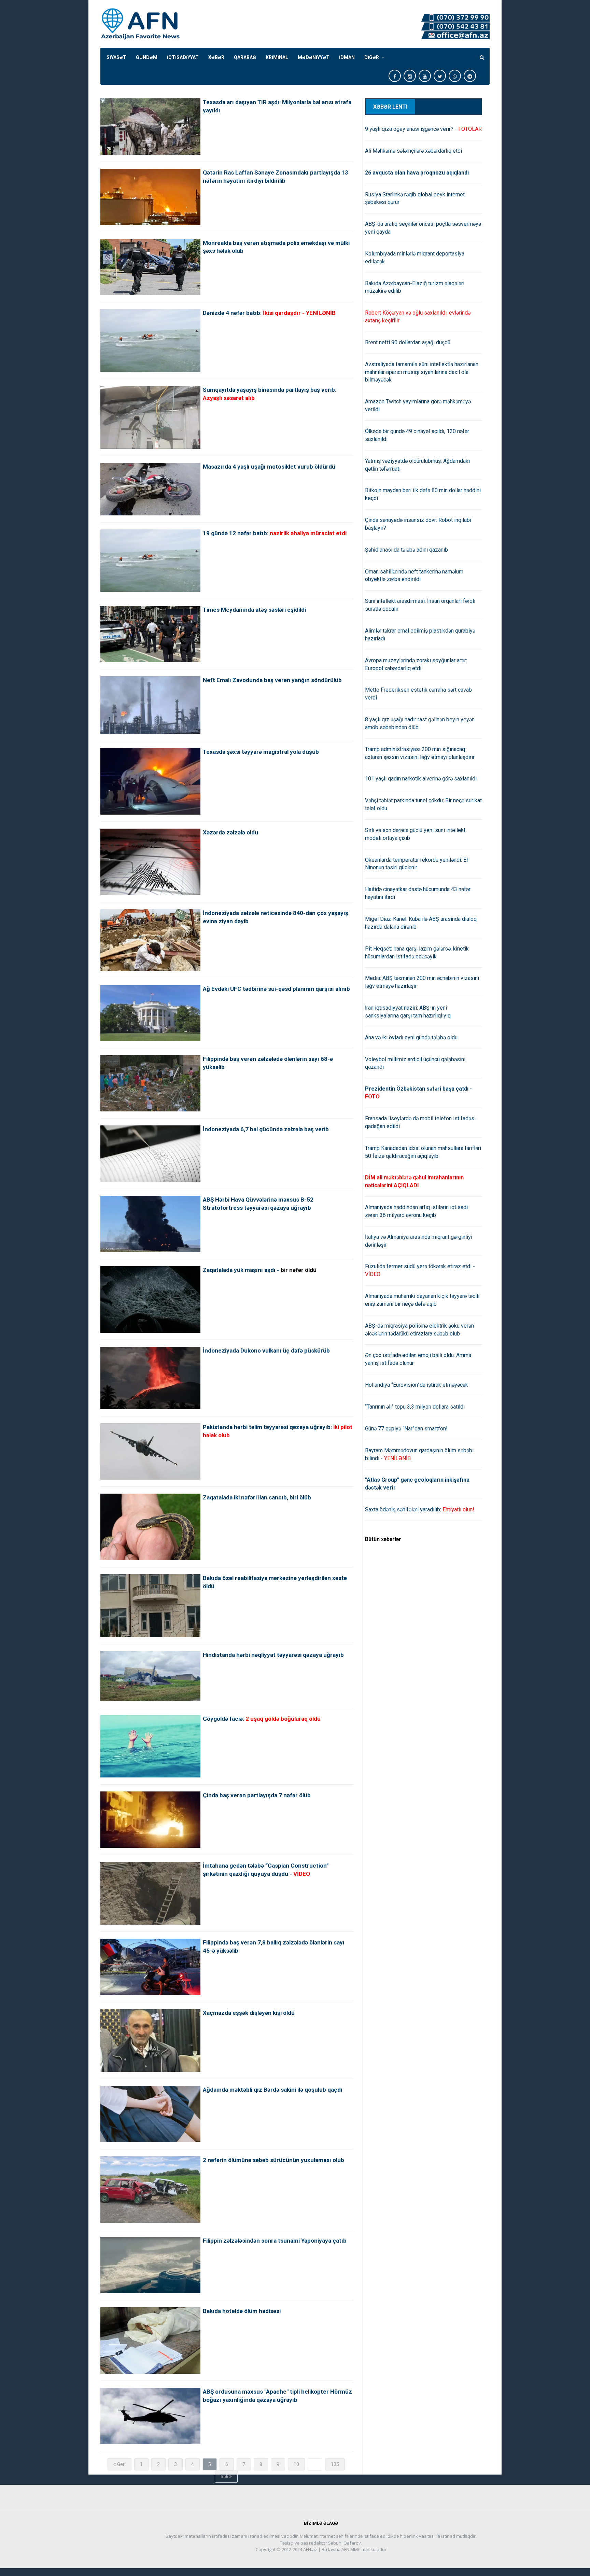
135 (335, 2464)
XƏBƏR (216, 57)
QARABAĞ (245, 57)
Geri (121, 2464)
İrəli (225, 2477)
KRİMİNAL (277, 57)
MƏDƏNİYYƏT (314, 57)
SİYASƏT (116, 57)
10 (296, 2464)
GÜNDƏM (147, 57)
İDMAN (347, 57)
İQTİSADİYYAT (183, 57)
